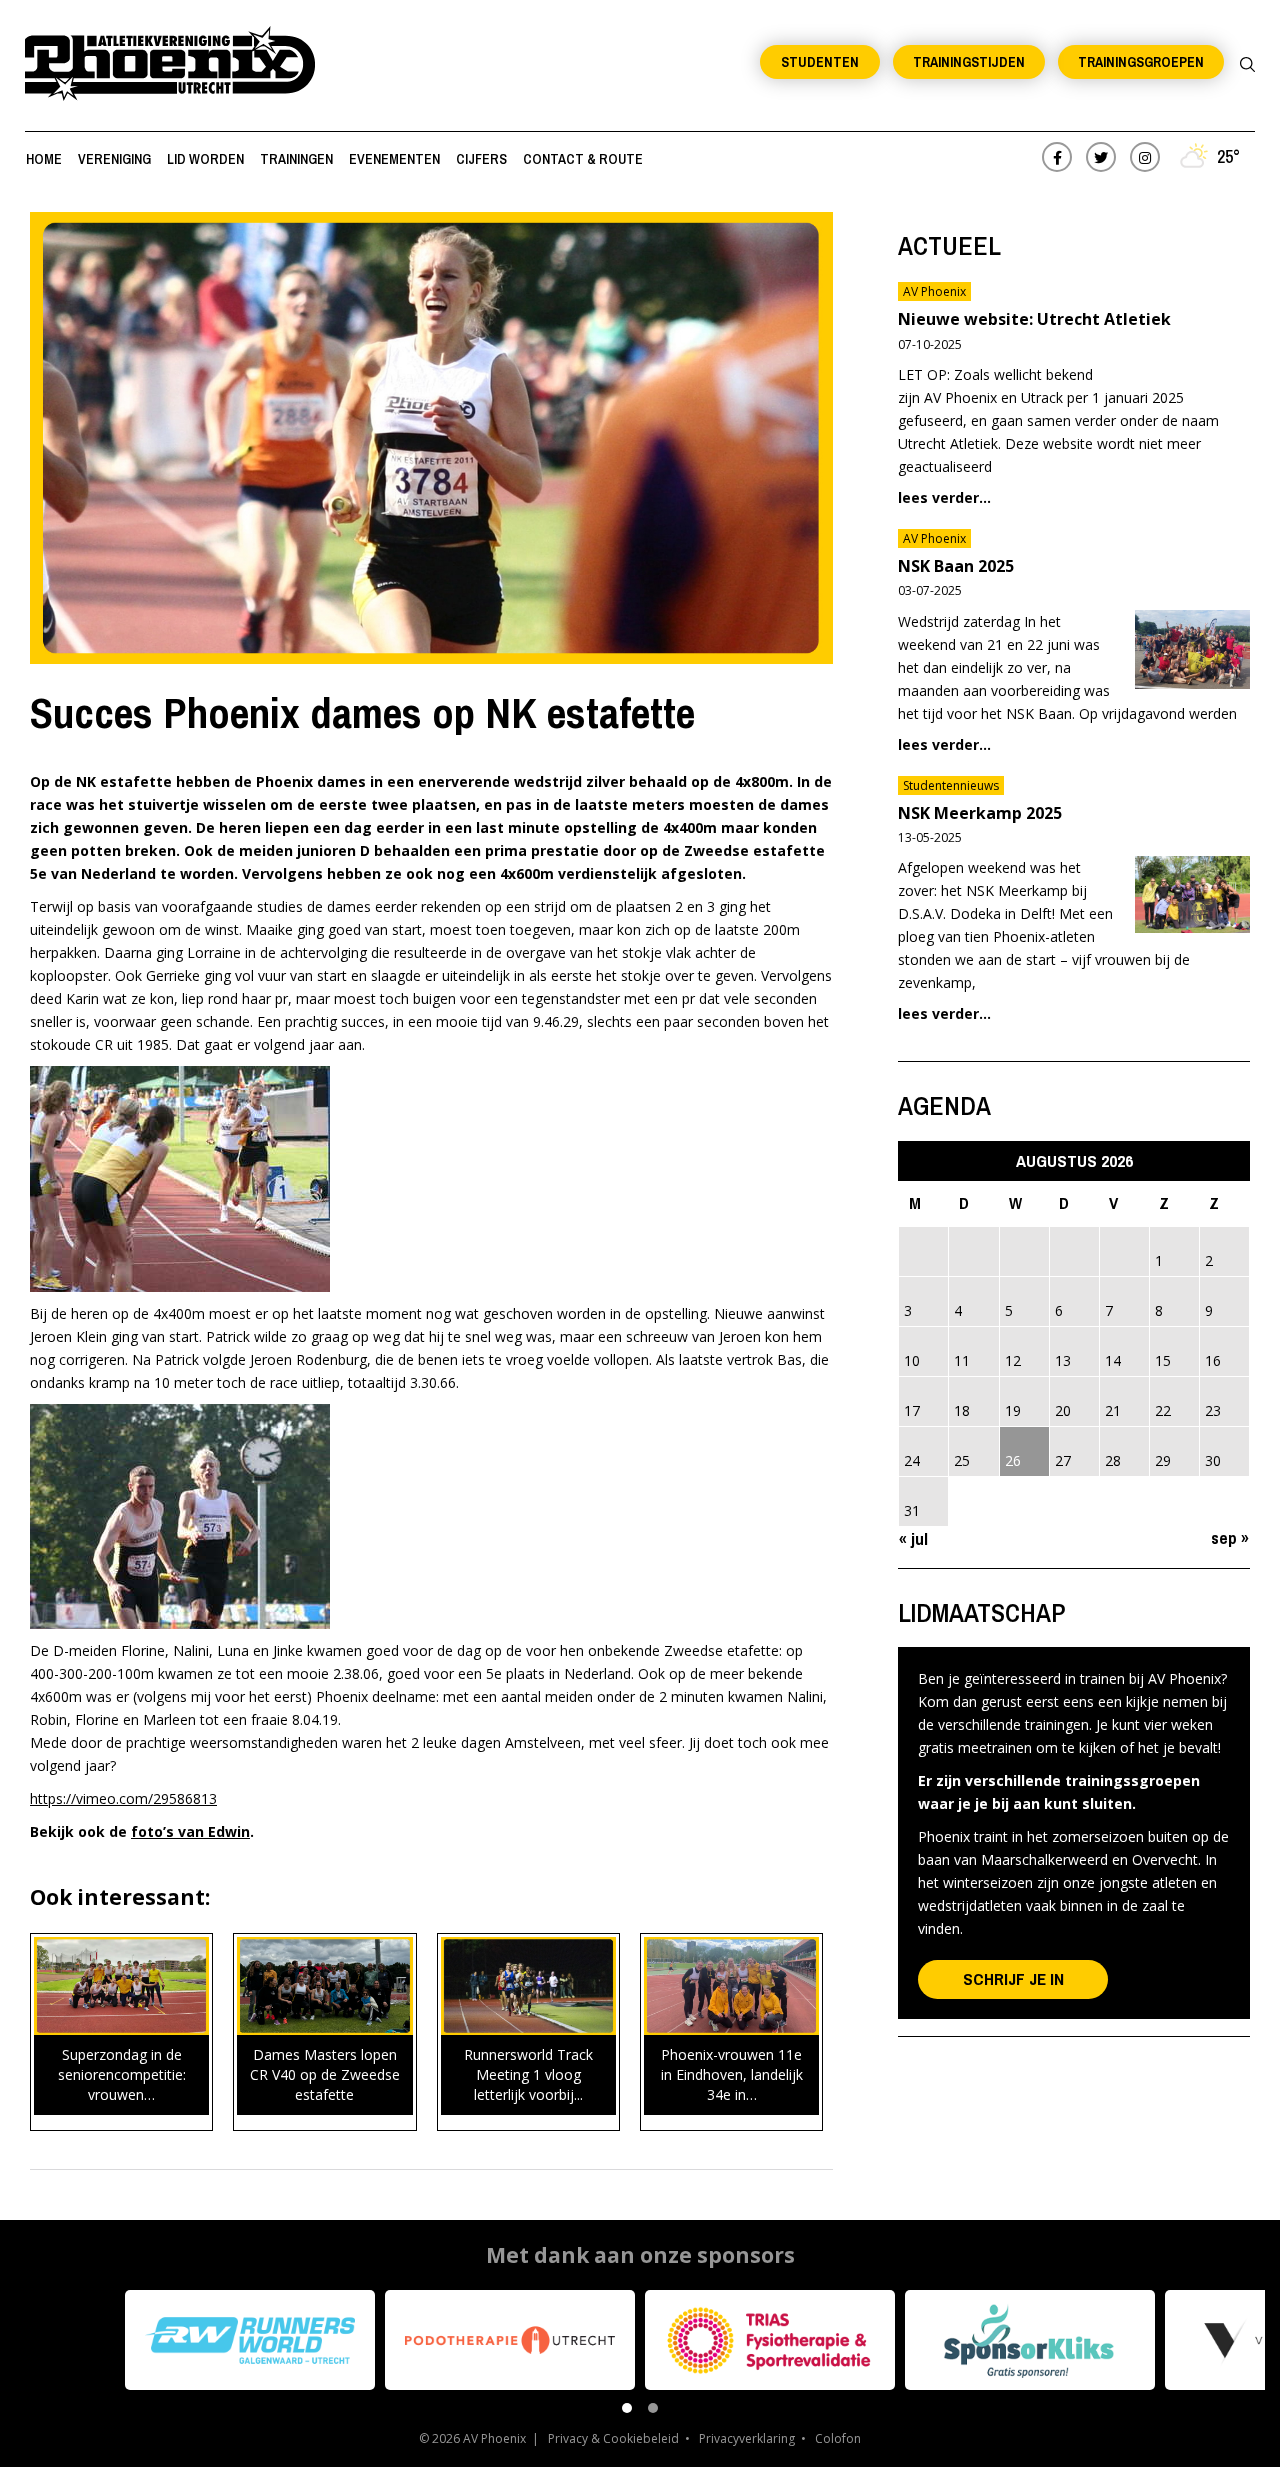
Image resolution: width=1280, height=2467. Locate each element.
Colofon (838, 2438)
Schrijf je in (1013, 1978)
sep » (1230, 1537)
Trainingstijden (969, 62)
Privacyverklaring (747, 2438)
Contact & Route (583, 159)
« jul (913, 1538)
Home (44, 159)
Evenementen (394, 159)
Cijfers (481, 159)
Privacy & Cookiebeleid (613, 2438)
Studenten (820, 62)
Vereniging (114, 159)
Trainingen (296, 159)
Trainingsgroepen (1141, 62)
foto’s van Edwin (190, 1831)
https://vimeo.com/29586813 (123, 1798)
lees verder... (944, 497)
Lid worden (205, 159)
